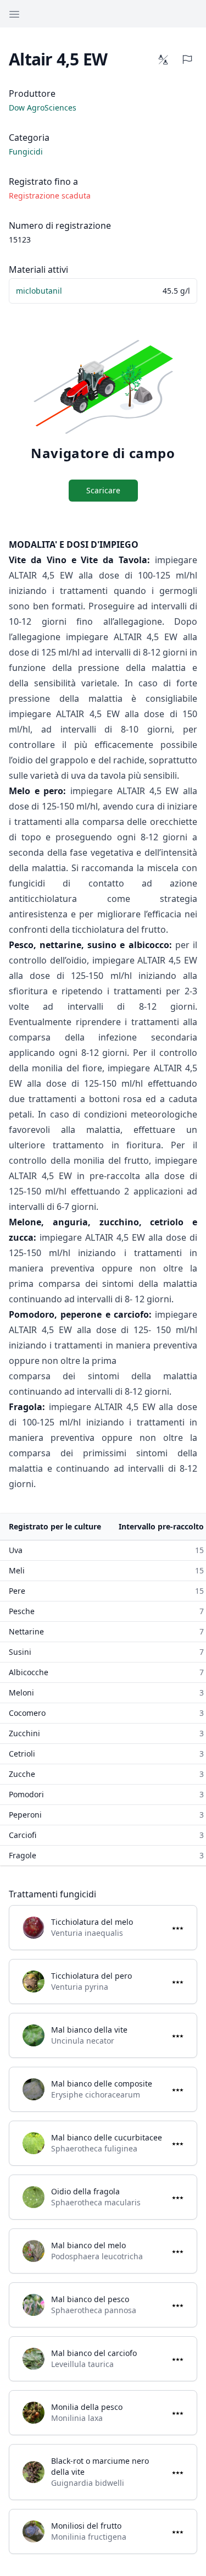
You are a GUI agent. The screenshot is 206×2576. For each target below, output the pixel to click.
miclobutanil (39, 291)
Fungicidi (26, 152)
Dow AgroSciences (43, 108)
